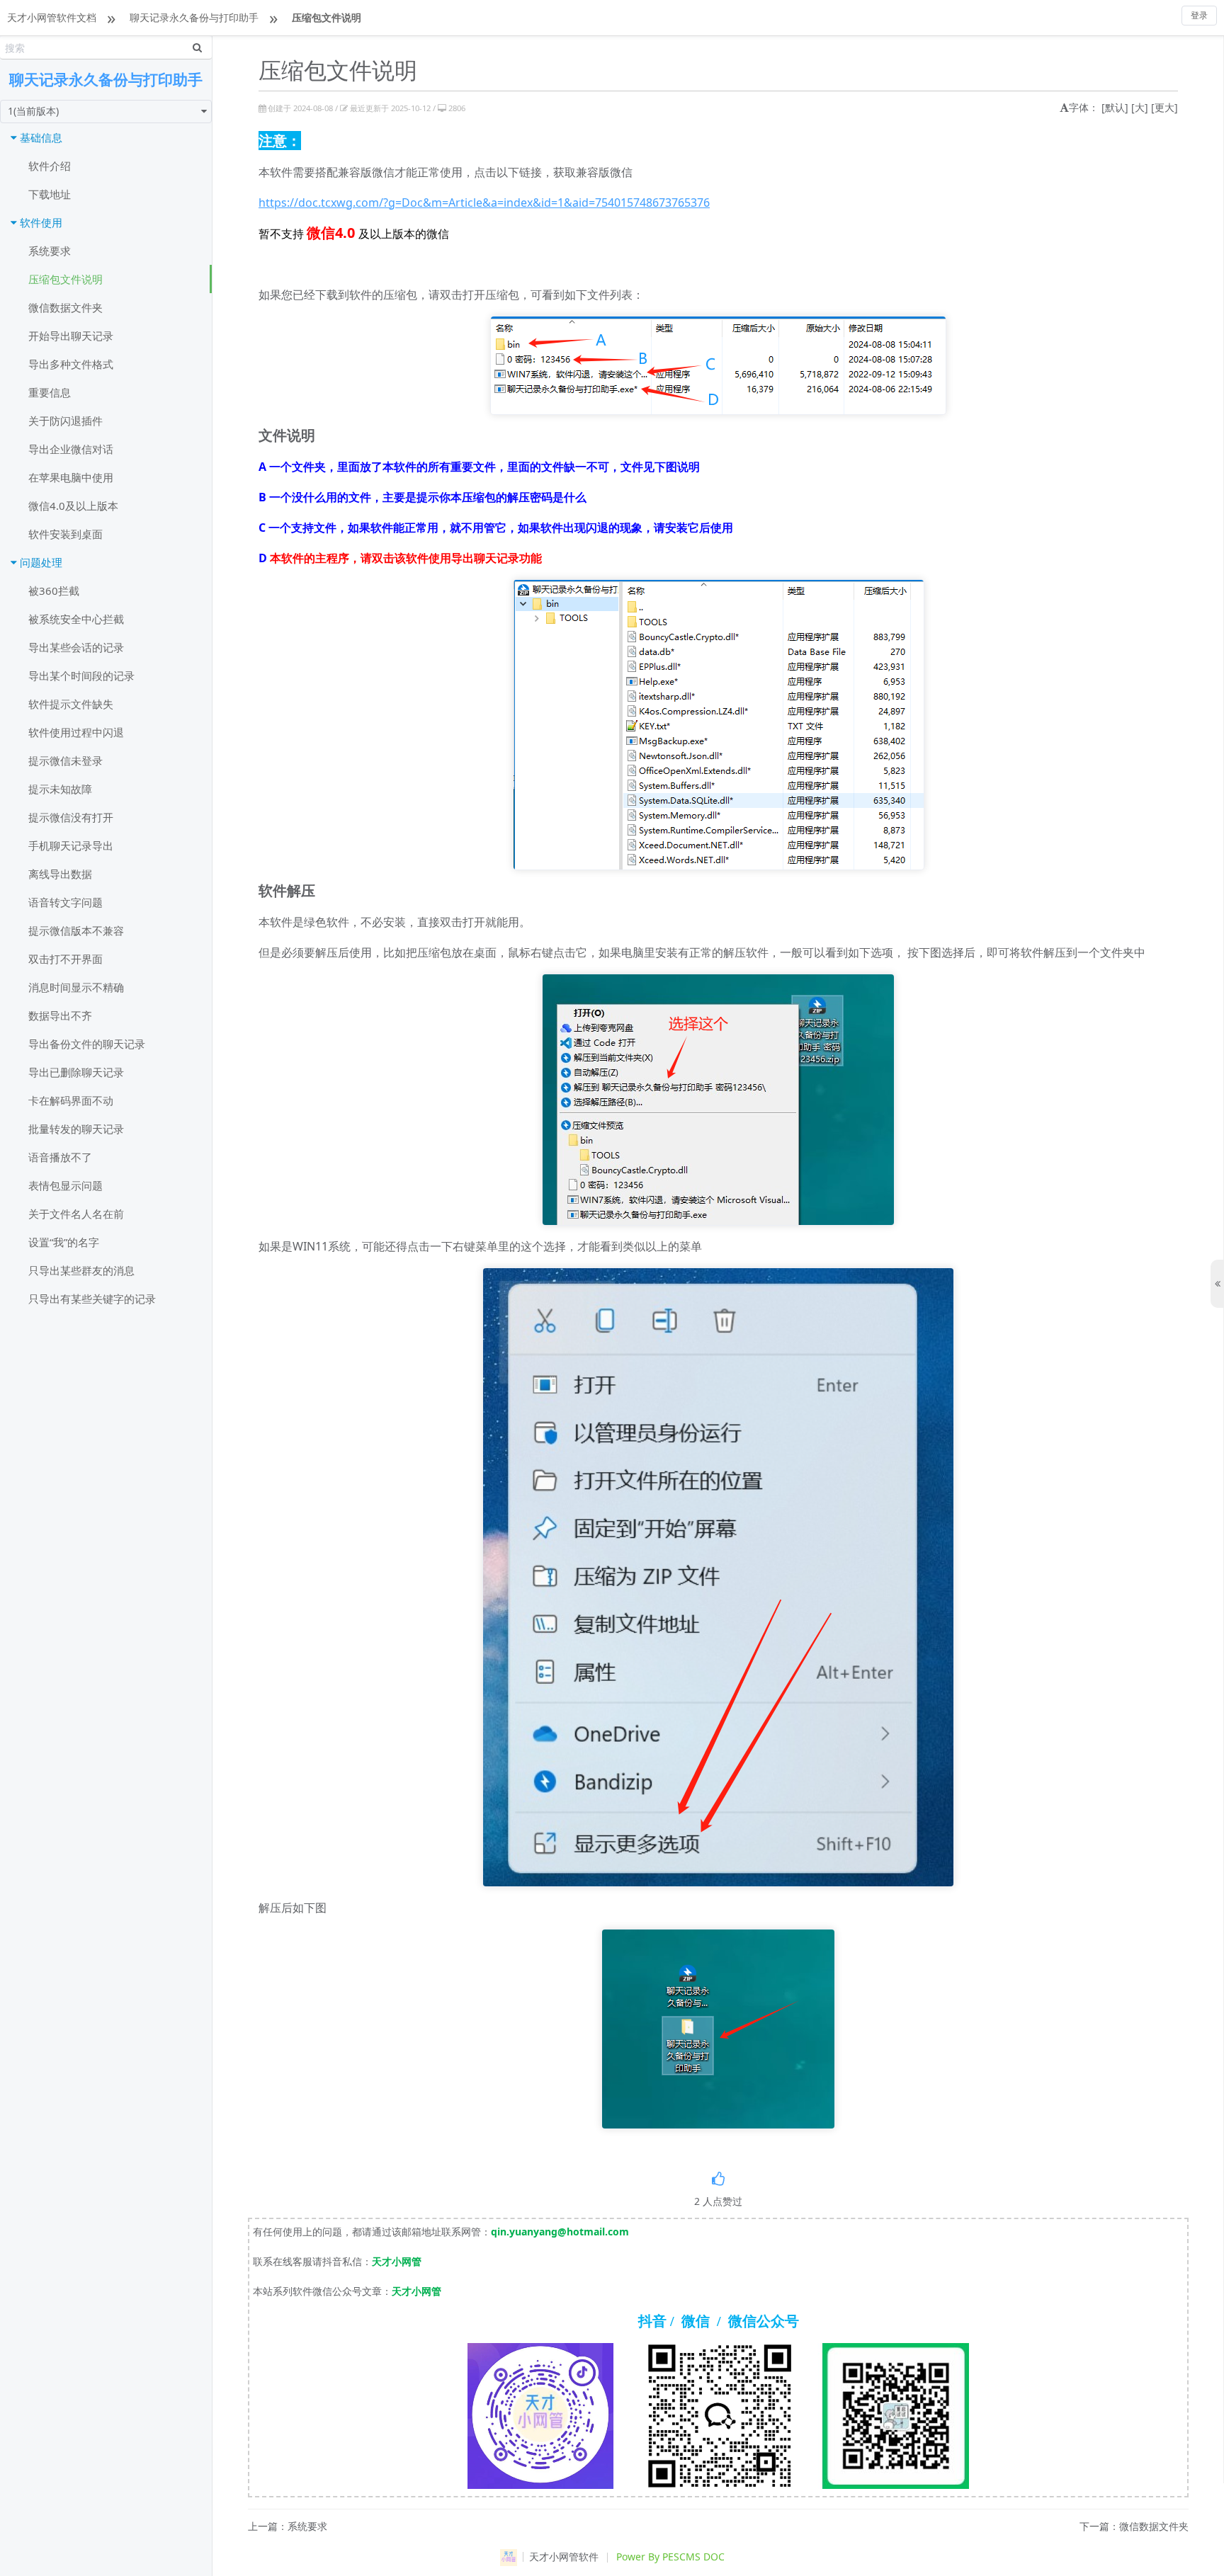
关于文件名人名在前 (76, 1214)
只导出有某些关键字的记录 (92, 1299)
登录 (1199, 15)
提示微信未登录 (66, 760)
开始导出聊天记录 (71, 336)
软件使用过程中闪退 (76, 732)
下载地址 (50, 194)
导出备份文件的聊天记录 (87, 1044)
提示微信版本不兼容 (76, 930)
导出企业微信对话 (71, 449)
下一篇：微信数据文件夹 (1134, 2527)
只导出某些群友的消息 (81, 1270)
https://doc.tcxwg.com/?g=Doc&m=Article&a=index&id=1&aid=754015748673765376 (484, 203)
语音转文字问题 (66, 902)
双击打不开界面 (66, 959)
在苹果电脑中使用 (71, 477)
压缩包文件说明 (327, 17)
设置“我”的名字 (64, 1242)
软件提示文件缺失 (71, 704)
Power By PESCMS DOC (670, 2557)
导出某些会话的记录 (76, 647)
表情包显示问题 (66, 1185)
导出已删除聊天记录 (76, 1072)
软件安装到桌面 (66, 534)
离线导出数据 (60, 874)
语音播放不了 (60, 1157)
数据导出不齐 (60, 1015)
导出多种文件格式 (71, 364)
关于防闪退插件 (66, 421)
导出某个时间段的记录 (81, 676)
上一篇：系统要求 (288, 2527)
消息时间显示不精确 (76, 987)
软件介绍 (50, 166)
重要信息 (50, 392)
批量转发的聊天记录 (76, 1129)
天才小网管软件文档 (52, 17)
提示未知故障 (60, 789)
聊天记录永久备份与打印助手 (194, 17)
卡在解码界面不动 (71, 1100)
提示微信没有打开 (71, 817)
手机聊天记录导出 (71, 845)
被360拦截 (54, 591)
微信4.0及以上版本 (73, 506)
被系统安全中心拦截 (76, 619)
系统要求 (50, 251)
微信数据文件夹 (66, 307)
